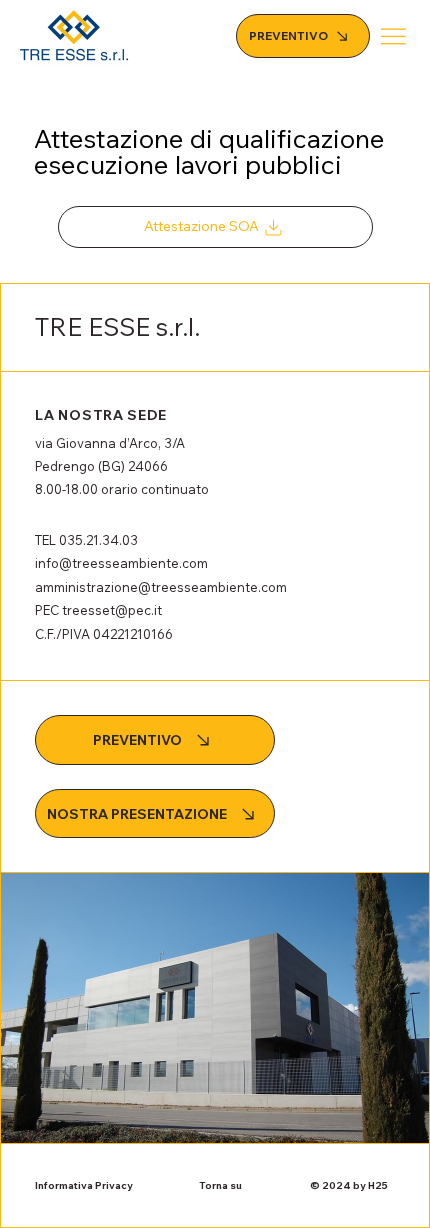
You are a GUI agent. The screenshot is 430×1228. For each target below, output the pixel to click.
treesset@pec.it (112, 610)
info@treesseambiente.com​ (121, 563)
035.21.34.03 (98, 540)
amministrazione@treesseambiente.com (161, 587)
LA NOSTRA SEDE (101, 415)
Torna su (220, 1185)
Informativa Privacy (84, 1185)
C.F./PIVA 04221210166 (104, 634)
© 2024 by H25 (349, 1185)
